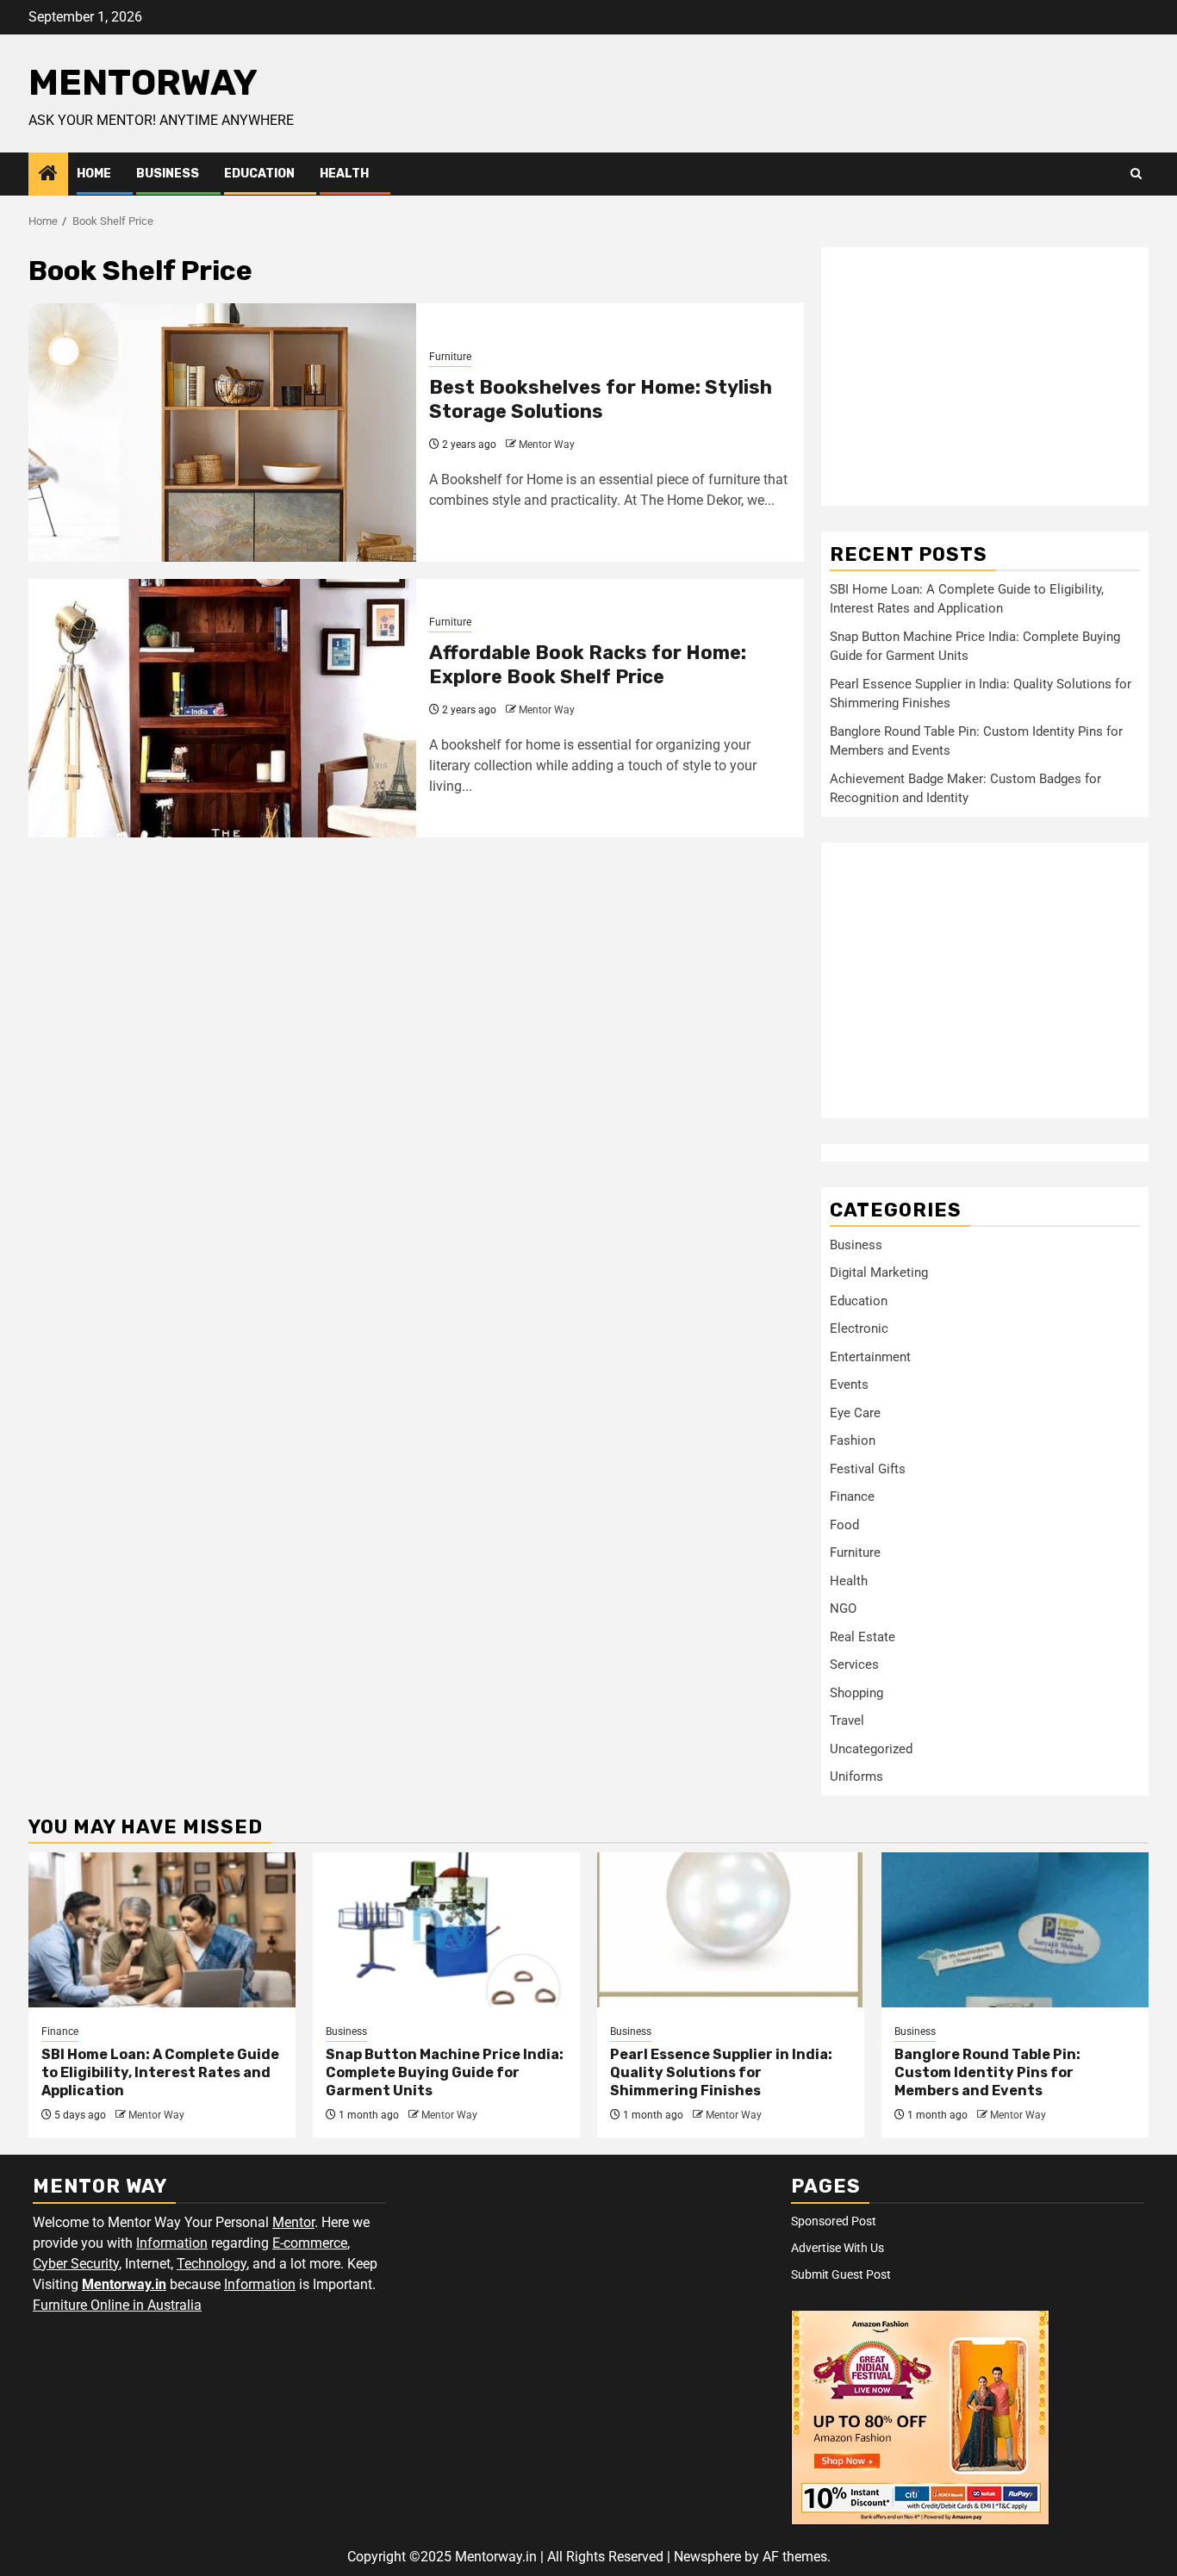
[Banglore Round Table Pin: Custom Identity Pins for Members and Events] (1015, 1930)
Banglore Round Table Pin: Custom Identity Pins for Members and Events (987, 2072)
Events (849, 1384)
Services (854, 1664)
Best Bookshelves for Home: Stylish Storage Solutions (601, 400)
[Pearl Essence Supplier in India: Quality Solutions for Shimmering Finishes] (731, 1930)
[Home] (48, 175)
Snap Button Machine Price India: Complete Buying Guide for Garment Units (445, 2072)
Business (168, 174)
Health (344, 174)
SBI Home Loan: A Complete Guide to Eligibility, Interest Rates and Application (160, 2072)
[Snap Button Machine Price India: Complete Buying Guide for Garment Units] (446, 1930)
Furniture (450, 357)
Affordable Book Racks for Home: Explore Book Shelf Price (588, 665)
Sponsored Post (834, 2221)
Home (94, 174)
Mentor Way (547, 445)
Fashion (853, 1440)
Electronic (859, 1328)
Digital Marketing (879, 1272)
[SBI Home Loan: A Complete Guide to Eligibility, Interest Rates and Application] (162, 1930)
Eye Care (855, 1413)
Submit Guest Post (841, 2274)
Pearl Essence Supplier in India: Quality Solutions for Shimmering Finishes (721, 2072)
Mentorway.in (124, 2284)
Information (172, 2243)
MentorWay (143, 83)
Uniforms (856, 1776)
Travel (847, 1720)
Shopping (856, 1693)
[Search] (1136, 174)
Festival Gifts (868, 1469)
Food (844, 1525)
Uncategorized (871, 1749)
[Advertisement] (985, 376)
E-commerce (310, 2243)
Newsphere (707, 2557)
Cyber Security (76, 2264)
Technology (212, 2264)
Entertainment (870, 1357)
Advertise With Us (838, 2248)
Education (259, 174)
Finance (852, 1496)
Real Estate (863, 1637)
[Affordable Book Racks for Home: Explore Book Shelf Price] (222, 708)
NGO (843, 1608)
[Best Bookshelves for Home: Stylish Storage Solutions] (222, 432)
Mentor (293, 2222)
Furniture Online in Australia (117, 2305)
